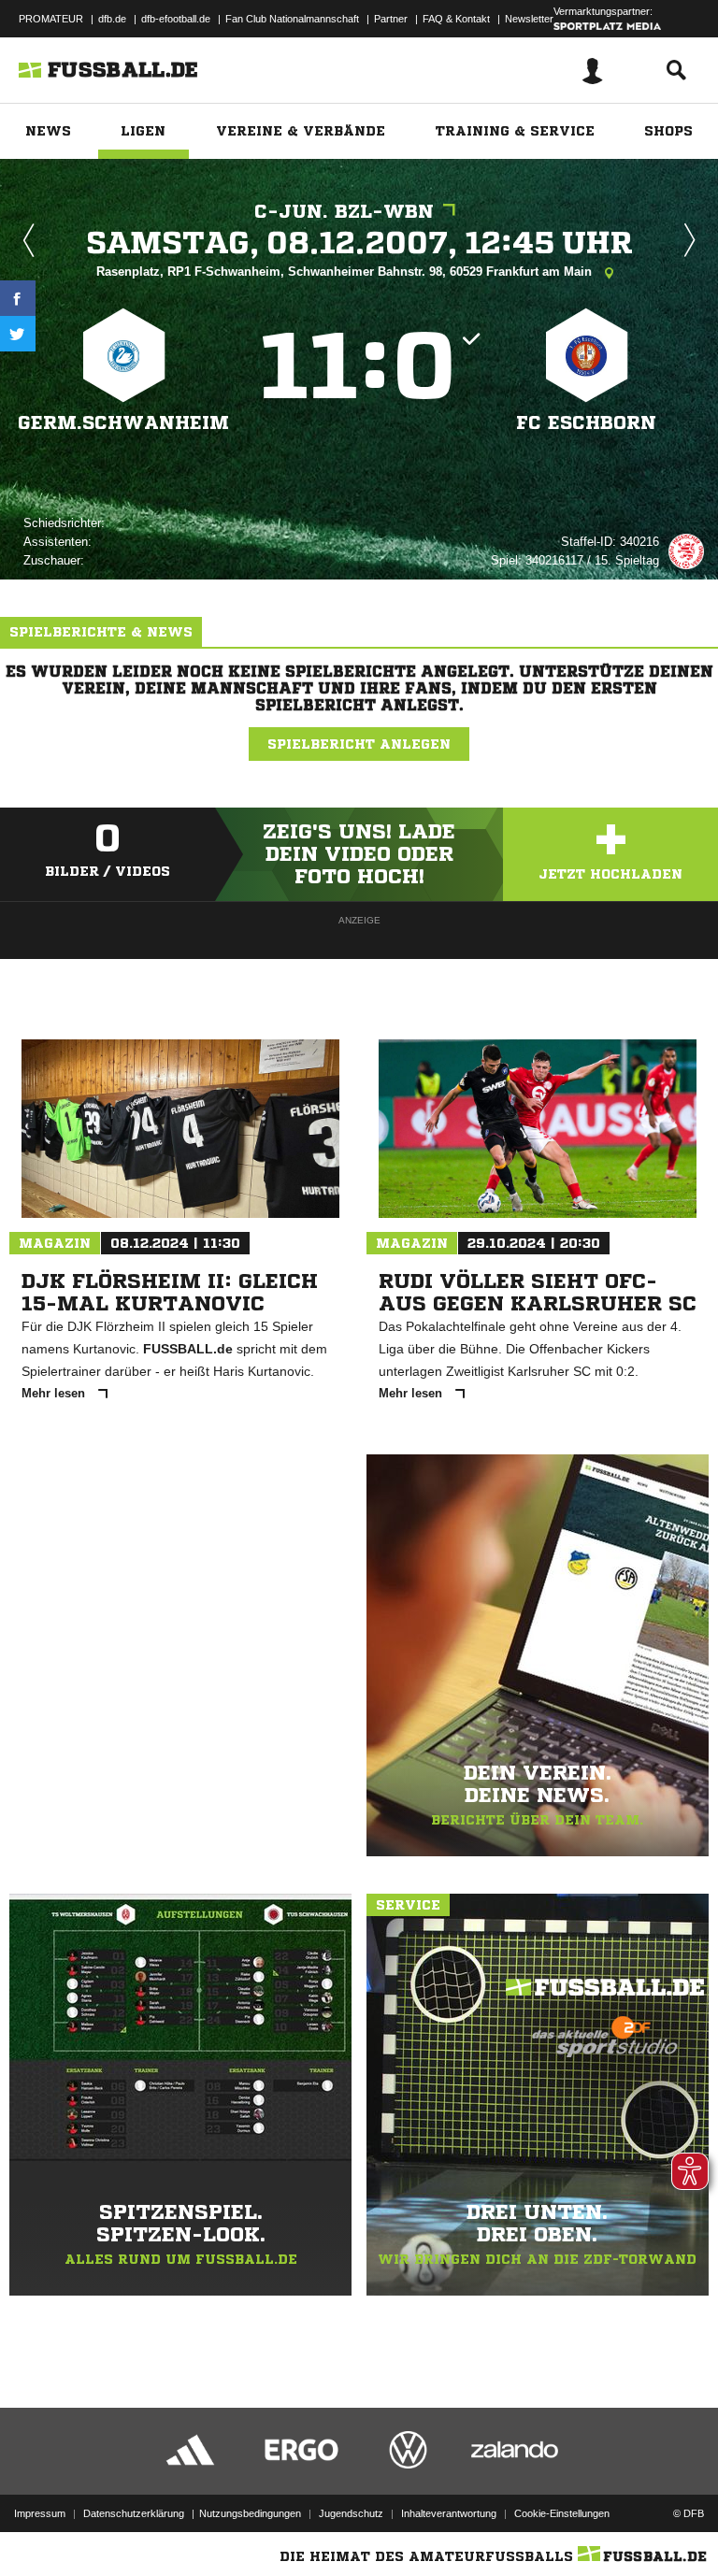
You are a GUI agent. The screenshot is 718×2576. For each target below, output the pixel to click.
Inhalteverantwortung (449, 2513)
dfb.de (112, 19)
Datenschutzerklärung (134, 2513)
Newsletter (529, 19)
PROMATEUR (51, 19)
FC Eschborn (586, 423)
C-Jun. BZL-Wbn (344, 212)
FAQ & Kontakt (456, 19)
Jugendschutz (351, 2513)
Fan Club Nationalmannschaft (292, 19)
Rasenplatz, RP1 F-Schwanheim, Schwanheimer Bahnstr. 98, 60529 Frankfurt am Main (346, 272)
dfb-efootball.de (176, 19)
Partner (391, 19)
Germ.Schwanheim (123, 423)
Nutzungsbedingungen (250, 2513)
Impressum (40, 2513)
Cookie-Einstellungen (562, 2513)
